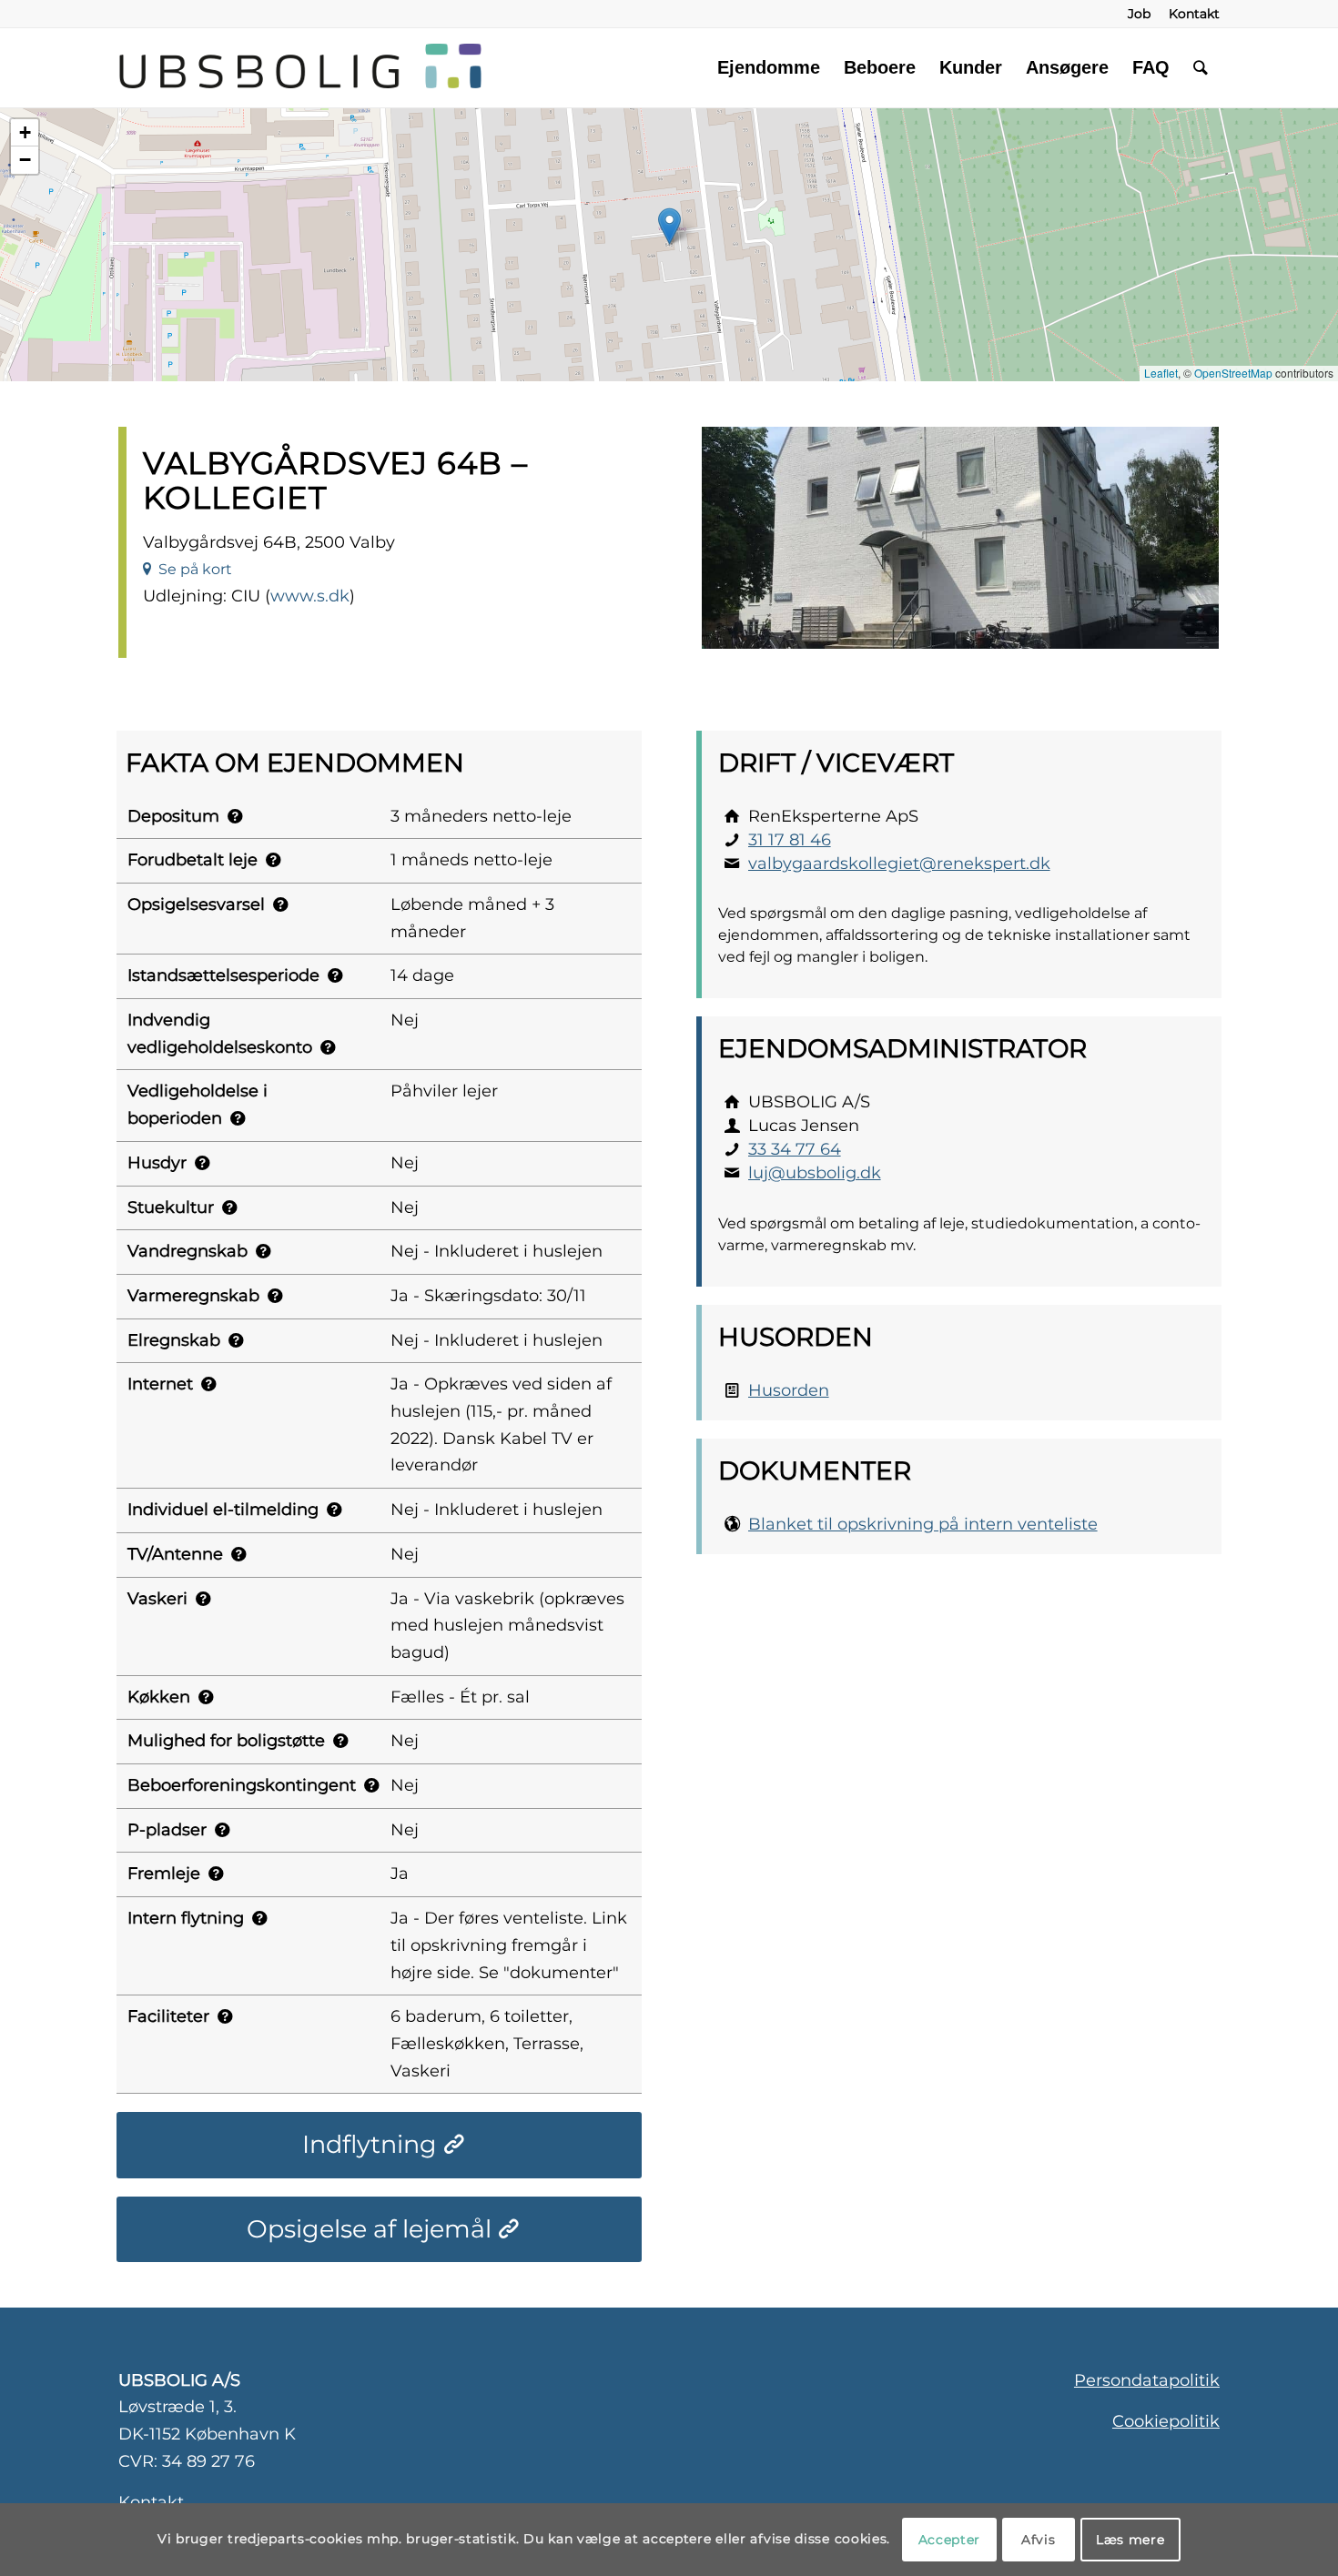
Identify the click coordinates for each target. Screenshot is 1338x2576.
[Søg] (1201, 67)
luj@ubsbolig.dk (815, 1173)
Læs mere (1130, 2540)
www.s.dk (310, 596)
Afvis (1039, 2540)
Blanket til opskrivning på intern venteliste (923, 1524)
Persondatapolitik (1147, 2380)
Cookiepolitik (1166, 2421)
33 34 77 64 (795, 1149)
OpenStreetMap (1233, 373)
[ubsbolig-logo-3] (504, 67)
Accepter (950, 2540)
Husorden (789, 1390)
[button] (669, 226)
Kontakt (151, 2502)
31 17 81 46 (790, 840)
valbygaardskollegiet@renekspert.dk (899, 864)
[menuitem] (1139, 14)
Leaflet (1161, 373)
